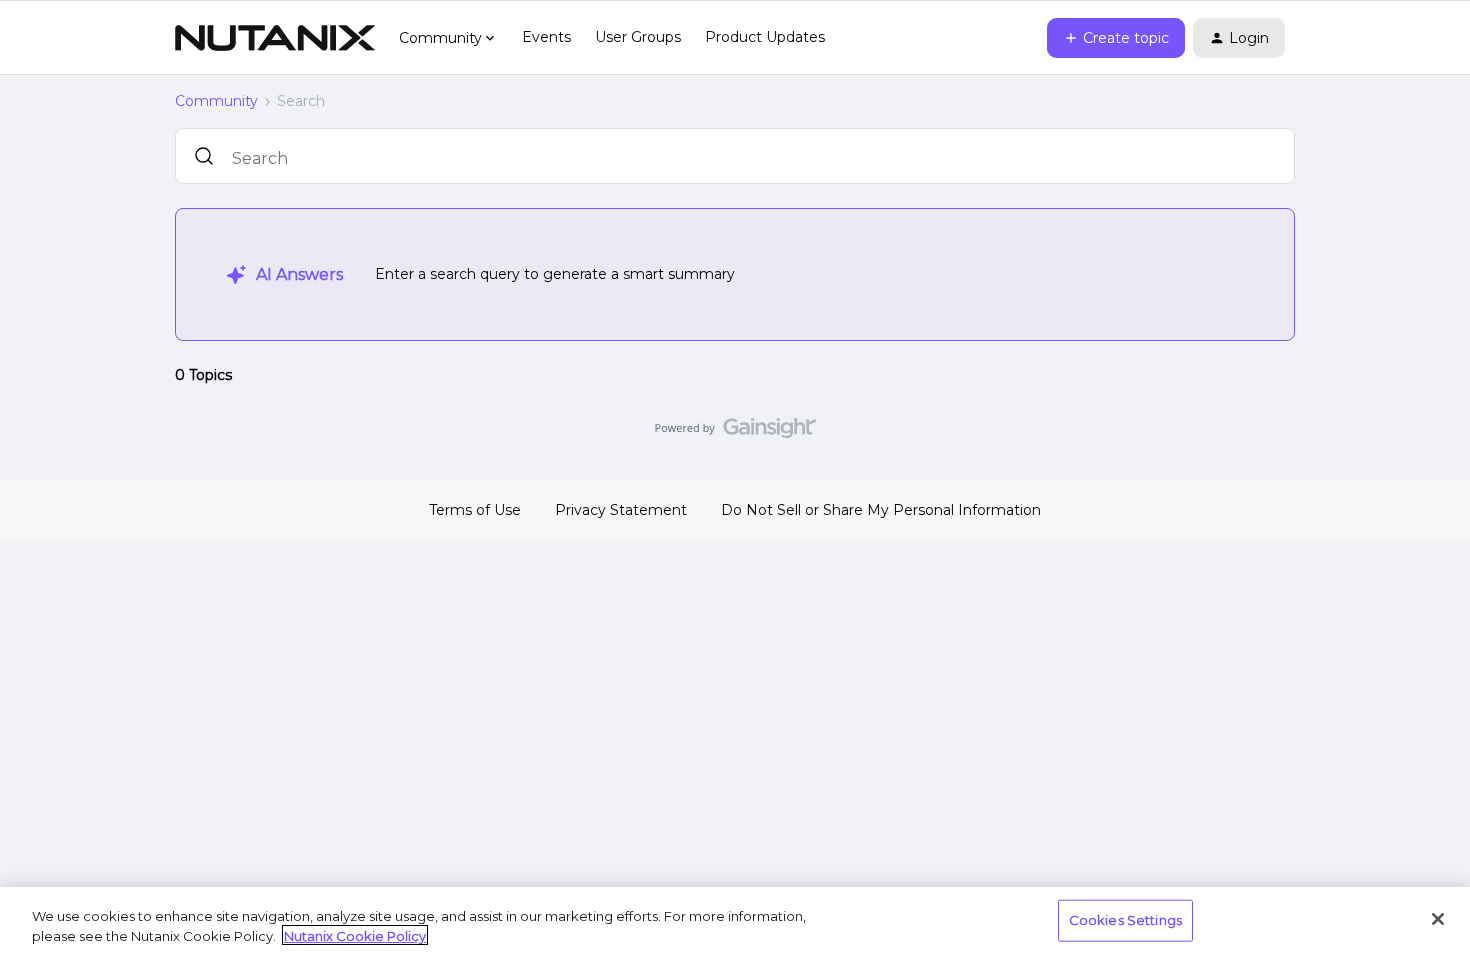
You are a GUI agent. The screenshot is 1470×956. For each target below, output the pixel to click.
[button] (1116, 38)
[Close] (1438, 919)
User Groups (638, 37)
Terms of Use (475, 510)
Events (546, 37)
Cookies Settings (1125, 920)
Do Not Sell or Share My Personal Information (881, 510)
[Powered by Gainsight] (735, 433)
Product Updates (765, 37)
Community (216, 101)
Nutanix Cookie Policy (355, 935)
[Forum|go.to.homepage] (275, 38)
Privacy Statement (621, 510)
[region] (735, 921)
